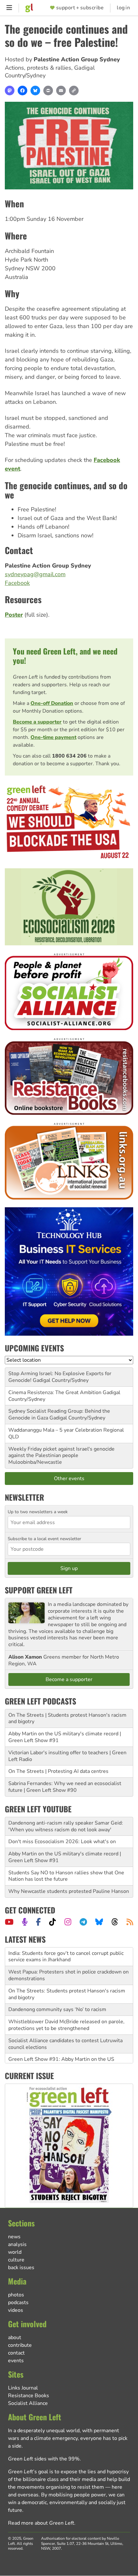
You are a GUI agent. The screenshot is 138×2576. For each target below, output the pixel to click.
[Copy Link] (74, 91)
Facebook (17, 583)
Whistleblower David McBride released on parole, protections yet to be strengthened (66, 2006)
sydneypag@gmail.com (35, 574)
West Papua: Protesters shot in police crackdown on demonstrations (69, 1957)
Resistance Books (29, 2396)
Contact (16, 2353)
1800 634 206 (69, 756)
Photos (16, 2295)
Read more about (41, 2523)
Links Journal (23, 2388)
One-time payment (53, 737)
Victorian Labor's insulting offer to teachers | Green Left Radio (67, 1756)
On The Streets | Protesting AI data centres (58, 1771)
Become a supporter (37, 722)
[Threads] (115, 1922)
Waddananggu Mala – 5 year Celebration (55, 1430)
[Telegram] (83, 1922)
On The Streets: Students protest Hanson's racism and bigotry (67, 1976)
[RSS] (130, 1922)
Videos (16, 2310)
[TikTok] (52, 1922)
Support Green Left (39, 1590)
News (14, 2237)
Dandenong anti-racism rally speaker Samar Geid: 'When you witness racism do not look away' (66, 1826)
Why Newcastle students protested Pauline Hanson (69, 1891)
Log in (123, 8)
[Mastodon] (10, 91)
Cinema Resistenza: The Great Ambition (55, 1392)
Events (16, 2361)
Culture (16, 2260)
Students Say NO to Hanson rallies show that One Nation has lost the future (66, 1876)
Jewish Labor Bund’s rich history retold (53, 2060)
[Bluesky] (35, 91)
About (15, 2337)
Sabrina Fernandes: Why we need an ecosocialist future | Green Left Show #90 (65, 1787)
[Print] (48, 91)
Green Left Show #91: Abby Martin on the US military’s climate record (61, 2044)
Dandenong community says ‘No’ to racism (57, 1991)
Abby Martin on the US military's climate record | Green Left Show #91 (65, 1737)
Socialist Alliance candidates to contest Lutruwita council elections (65, 2025)
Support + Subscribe (80, 8)
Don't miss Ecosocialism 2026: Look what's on (62, 1842)
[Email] (61, 91)
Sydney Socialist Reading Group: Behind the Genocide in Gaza (59, 1414)
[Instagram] (68, 1922)
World (15, 2252)
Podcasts (18, 2303)
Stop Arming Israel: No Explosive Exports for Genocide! (60, 1377)
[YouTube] (9, 1922)
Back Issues (21, 2268)
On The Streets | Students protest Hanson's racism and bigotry (67, 1718)
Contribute (20, 2345)
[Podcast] (25, 1922)
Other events (69, 1479)
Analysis (17, 2244)
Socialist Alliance (28, 2403)
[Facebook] (22, 91)
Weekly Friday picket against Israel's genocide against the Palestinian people (61, 1452)
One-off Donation (52, 703)
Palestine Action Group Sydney (77, 59)
